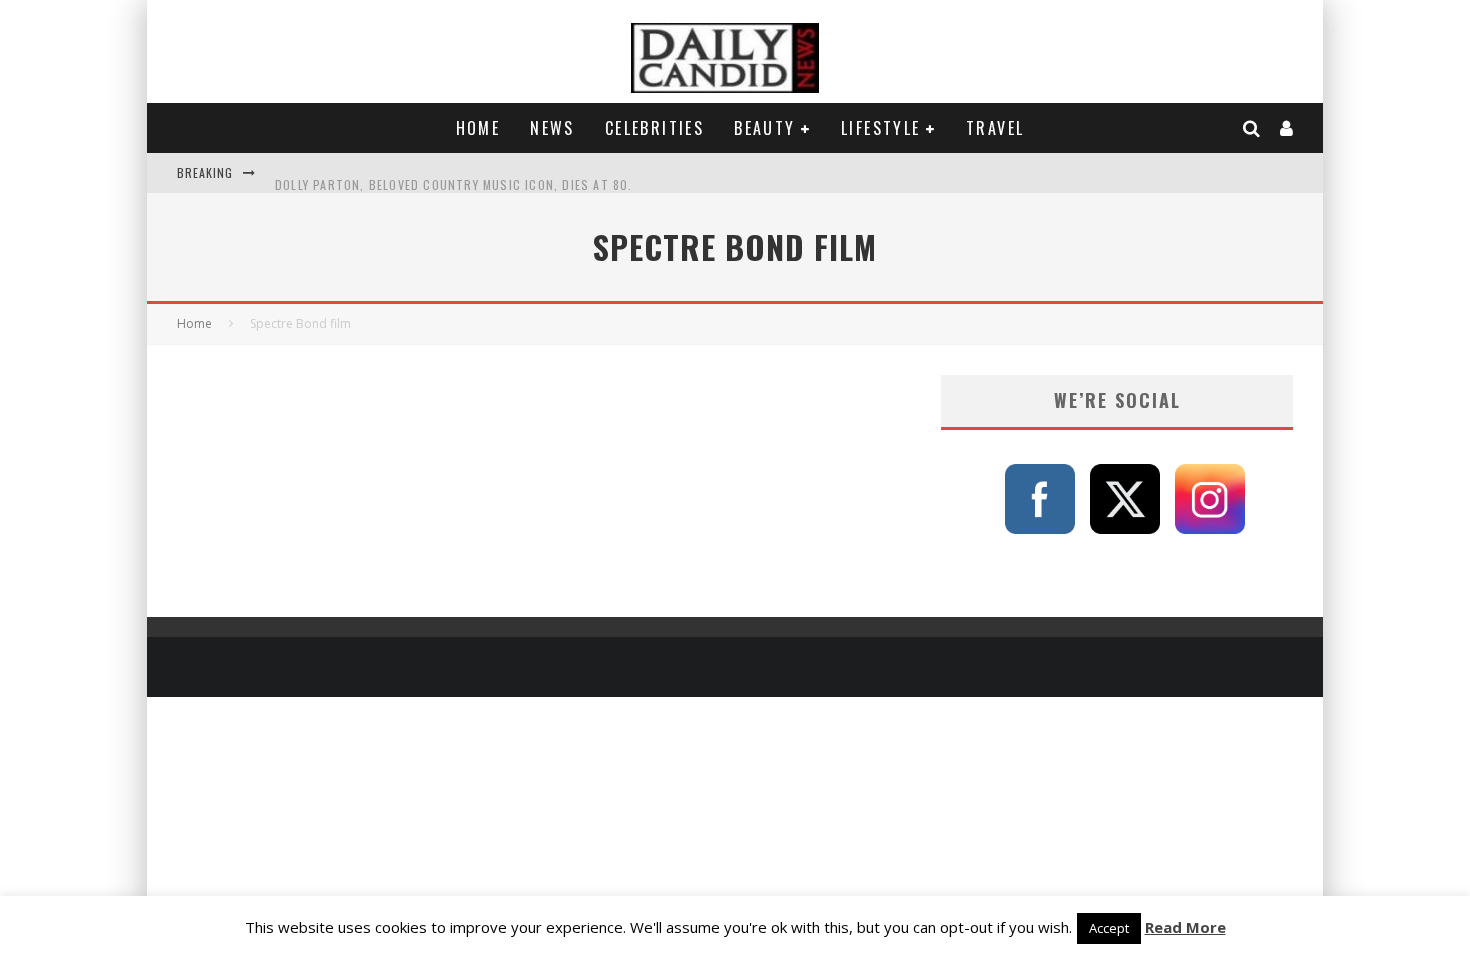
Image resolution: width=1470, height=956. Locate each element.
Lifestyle (881, 128)
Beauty (764, 128)
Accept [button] (1109, 928)
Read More (1185, 927)
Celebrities (654, 128)
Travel (995, 128)
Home (478, 128)
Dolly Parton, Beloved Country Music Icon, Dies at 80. (454, 172)
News (552, 128)
